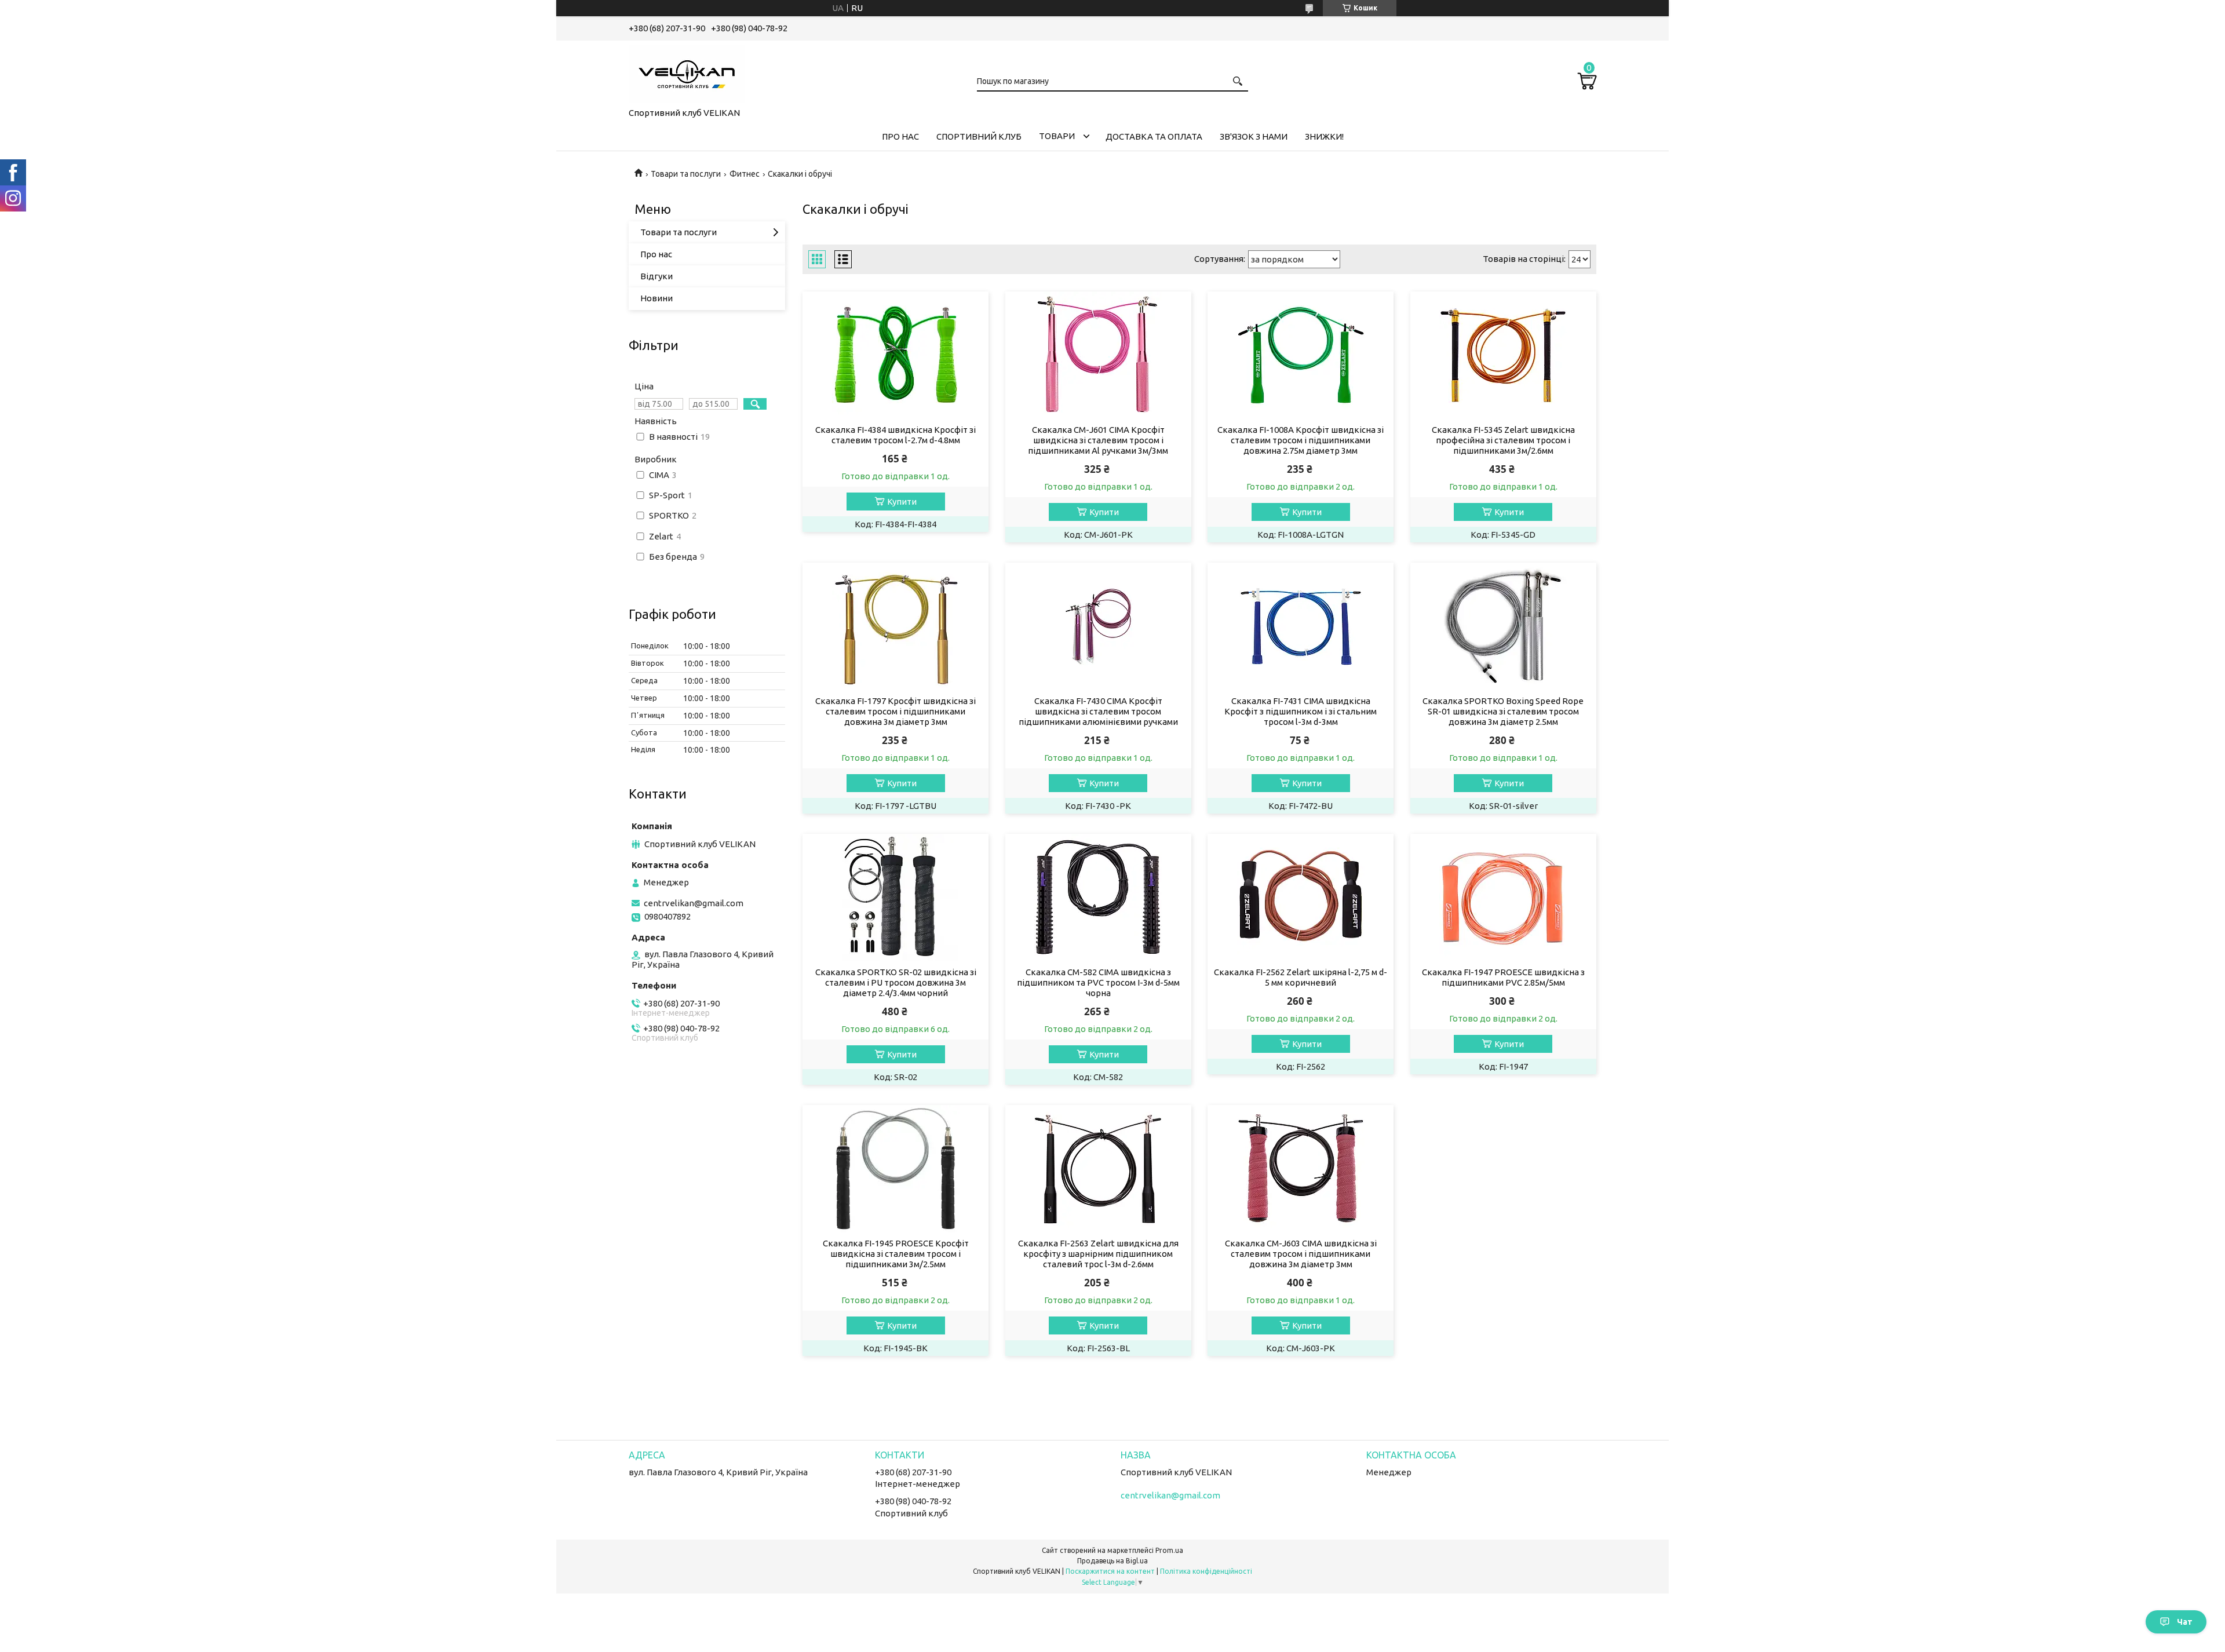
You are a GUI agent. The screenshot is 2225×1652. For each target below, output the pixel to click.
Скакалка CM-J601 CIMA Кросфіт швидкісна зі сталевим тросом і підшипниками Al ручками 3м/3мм (1098, 440)
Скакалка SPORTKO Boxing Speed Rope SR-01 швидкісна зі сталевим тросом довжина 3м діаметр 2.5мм (1503, 711)
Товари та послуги (686, 174)
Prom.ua (1169, 1550)
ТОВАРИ (1057, 136)
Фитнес (745, 174)
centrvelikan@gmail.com (694, 903)
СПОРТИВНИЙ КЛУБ (979, 136)
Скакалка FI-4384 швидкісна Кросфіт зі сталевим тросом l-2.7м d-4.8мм (896, 435)
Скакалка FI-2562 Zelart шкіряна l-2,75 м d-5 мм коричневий (1301, 977)
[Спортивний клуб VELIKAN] (687, 72)
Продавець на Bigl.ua (1112, 1561)
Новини (656, 298)
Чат (2185, 1622)
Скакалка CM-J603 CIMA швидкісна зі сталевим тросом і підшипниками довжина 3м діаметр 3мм (1301, 1254)
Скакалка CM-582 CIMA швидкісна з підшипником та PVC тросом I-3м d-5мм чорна (1098, 982)
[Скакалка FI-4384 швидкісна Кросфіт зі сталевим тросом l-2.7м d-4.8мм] (896, 355)
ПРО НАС (900, 136)
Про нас (656, 254)
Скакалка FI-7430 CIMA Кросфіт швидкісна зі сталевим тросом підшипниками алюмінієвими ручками (1098, 711)
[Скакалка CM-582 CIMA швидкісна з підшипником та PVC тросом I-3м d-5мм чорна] (1098, 898)
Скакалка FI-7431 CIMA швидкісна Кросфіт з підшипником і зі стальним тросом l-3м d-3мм (1301, 711)
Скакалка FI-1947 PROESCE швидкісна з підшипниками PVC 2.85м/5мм (1503, 977)
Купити (902, 502)
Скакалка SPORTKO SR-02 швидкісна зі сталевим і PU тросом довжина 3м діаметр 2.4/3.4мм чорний (896, 982)
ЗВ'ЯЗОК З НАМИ (1254, 136)
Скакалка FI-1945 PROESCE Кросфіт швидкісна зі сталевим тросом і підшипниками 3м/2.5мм (896, 1254)
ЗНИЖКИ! (1324, 136)
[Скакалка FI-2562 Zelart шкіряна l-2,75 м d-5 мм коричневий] (1301, 898)
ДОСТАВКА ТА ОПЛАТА (1154, 136)
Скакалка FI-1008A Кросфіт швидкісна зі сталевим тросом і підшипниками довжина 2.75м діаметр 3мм (1301, 440)
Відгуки (656, 276)
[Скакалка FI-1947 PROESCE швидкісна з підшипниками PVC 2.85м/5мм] (1503, 898)
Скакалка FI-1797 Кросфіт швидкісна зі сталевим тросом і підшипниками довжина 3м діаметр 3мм (896, 711)
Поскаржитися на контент (1110, 1571)
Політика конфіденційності (1206, 1571)
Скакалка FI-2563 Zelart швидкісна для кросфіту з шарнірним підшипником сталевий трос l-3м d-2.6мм (1098, 1254)
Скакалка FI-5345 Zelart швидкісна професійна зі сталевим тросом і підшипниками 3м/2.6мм (1503, 440)
